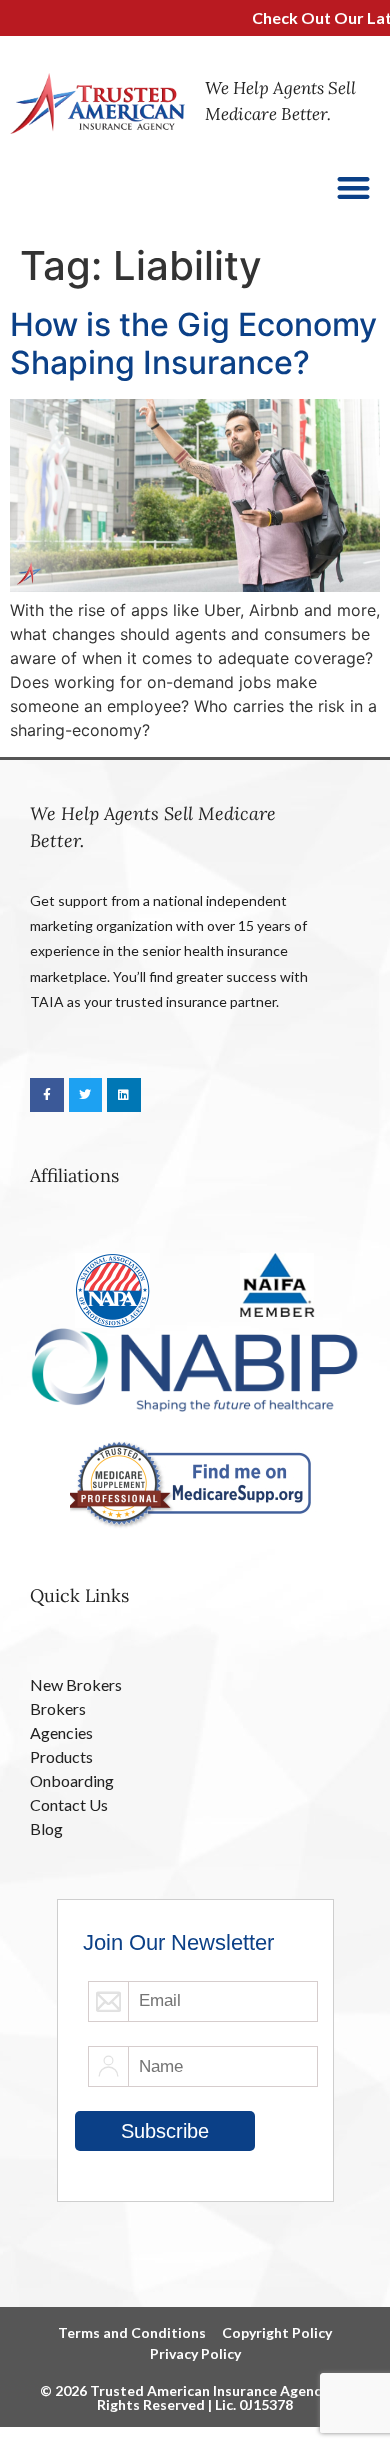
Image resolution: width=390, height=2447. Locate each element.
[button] (354, 187)
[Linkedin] (124, 1095)
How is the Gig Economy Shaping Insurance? (193, 343)
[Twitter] (86, 1095)
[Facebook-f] (47, 1095)
